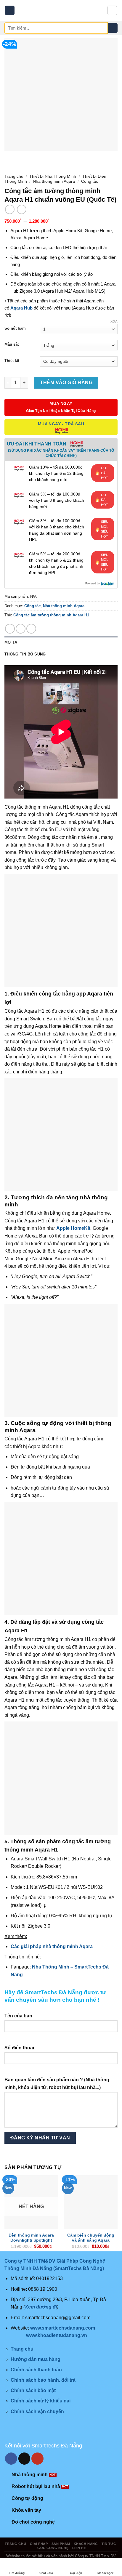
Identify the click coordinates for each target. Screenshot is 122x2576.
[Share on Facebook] (10, 629)
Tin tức (109, 2544)
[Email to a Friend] (31, 629)
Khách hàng (86, 2544)
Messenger (105, 2573)
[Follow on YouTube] (37, 2459)
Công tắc (90, 181)
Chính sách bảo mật (33, 2390)
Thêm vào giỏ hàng (66, 383)
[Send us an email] (24, 2459)
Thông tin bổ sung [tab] (25, 654)
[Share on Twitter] (21, 629)
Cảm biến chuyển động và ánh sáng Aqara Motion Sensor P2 (91, 2240)
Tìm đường (17, 2573)
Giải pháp (39, 2544)
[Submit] (113, 28)
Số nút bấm (15, 328)
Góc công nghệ (53, 2548)
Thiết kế (12, 361)
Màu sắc (12, 344)
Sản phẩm (61, 2544)
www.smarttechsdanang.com (63, 2328)
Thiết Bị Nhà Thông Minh (53, 176)
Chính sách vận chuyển (37, 2411)
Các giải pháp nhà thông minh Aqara (52, 1946)
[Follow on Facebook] (11, 2459)
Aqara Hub (21, 308)
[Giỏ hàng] (112, 10)
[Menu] (10, 11)
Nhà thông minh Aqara (54, 181)
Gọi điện (76, 2573)
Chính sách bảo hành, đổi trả (43, 2380)
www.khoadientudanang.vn (57, 2335)
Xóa (114, 321)
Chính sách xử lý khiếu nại (41, 2401)
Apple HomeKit (73, 1228)
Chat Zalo (46, 2573)
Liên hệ (79, 2548)
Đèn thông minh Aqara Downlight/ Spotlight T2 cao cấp (31, 2240)
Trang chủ (14, 176)
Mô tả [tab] (11, 642)
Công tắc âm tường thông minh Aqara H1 (51, 615)
